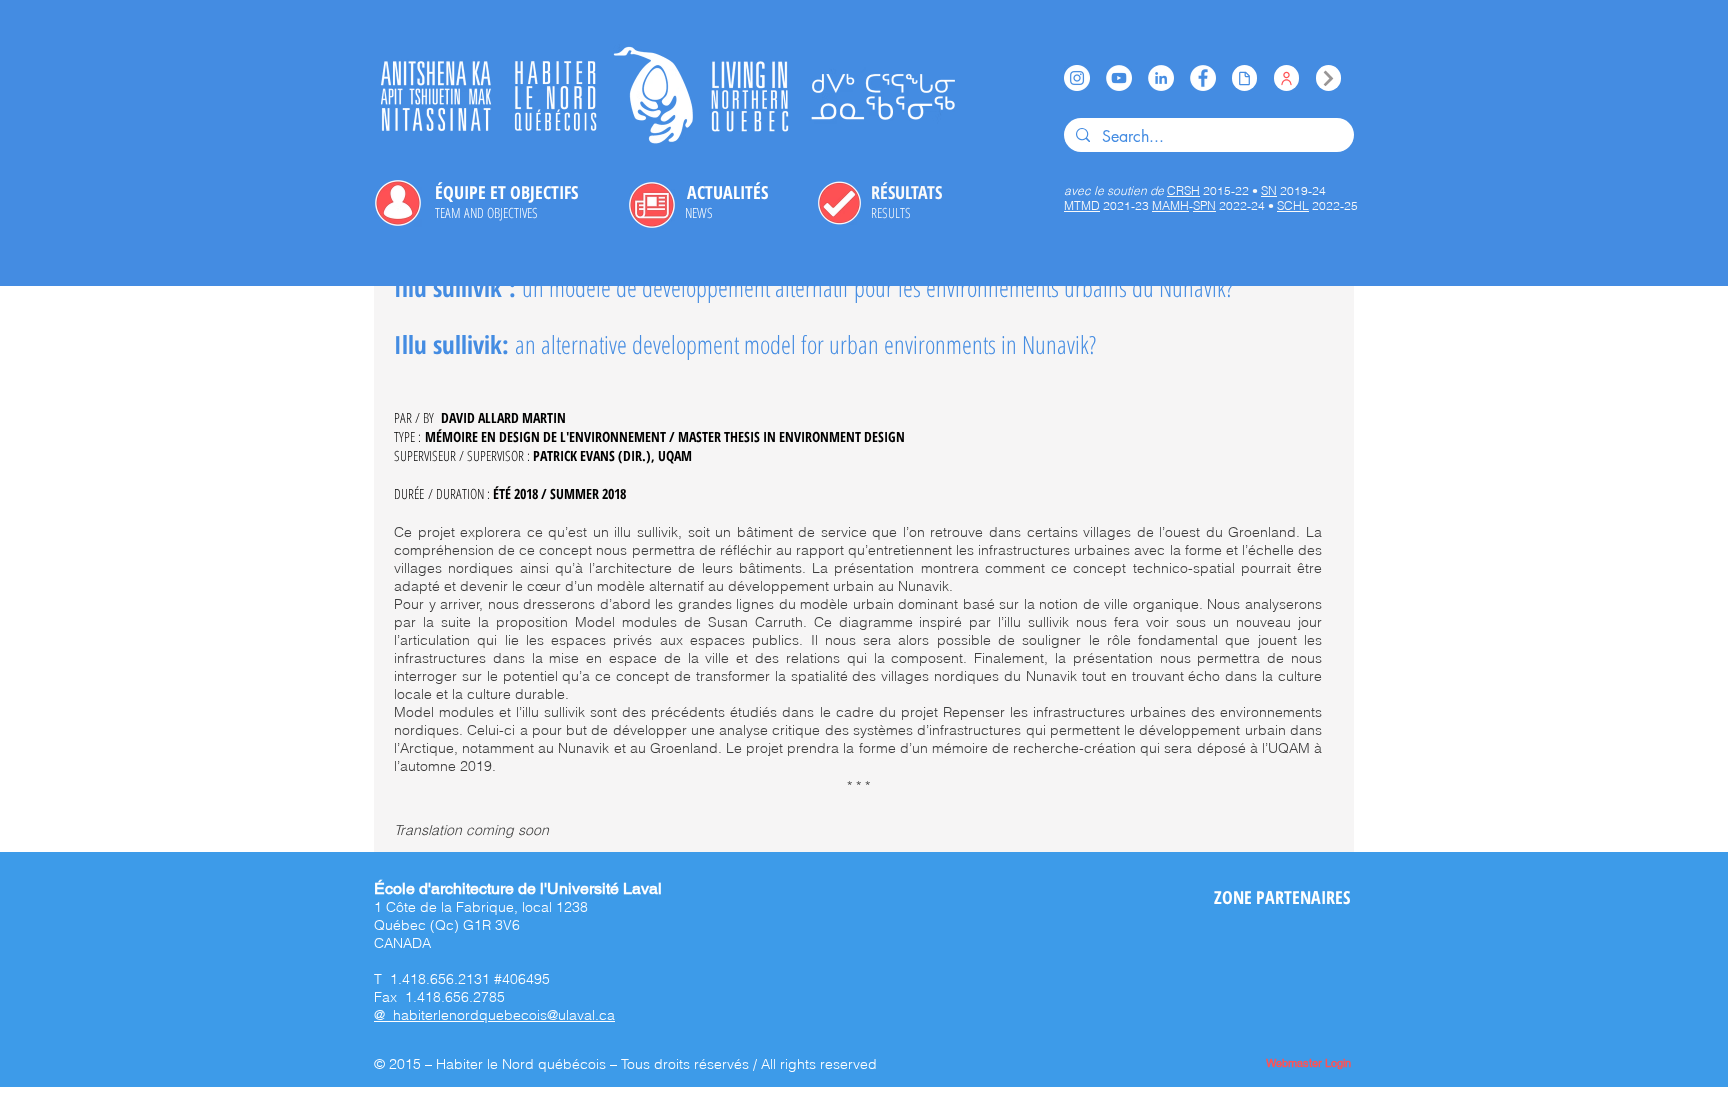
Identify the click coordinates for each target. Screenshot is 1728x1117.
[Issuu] (1244, 78)
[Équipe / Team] (1286, 78)
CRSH (1183, 190)
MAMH (1170, 205)
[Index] (1328, 78)
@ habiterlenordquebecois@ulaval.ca (494, 1015)
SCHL (1293, 205)
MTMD (1082, 205)
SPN (1204, 205)
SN (1269, 190)
